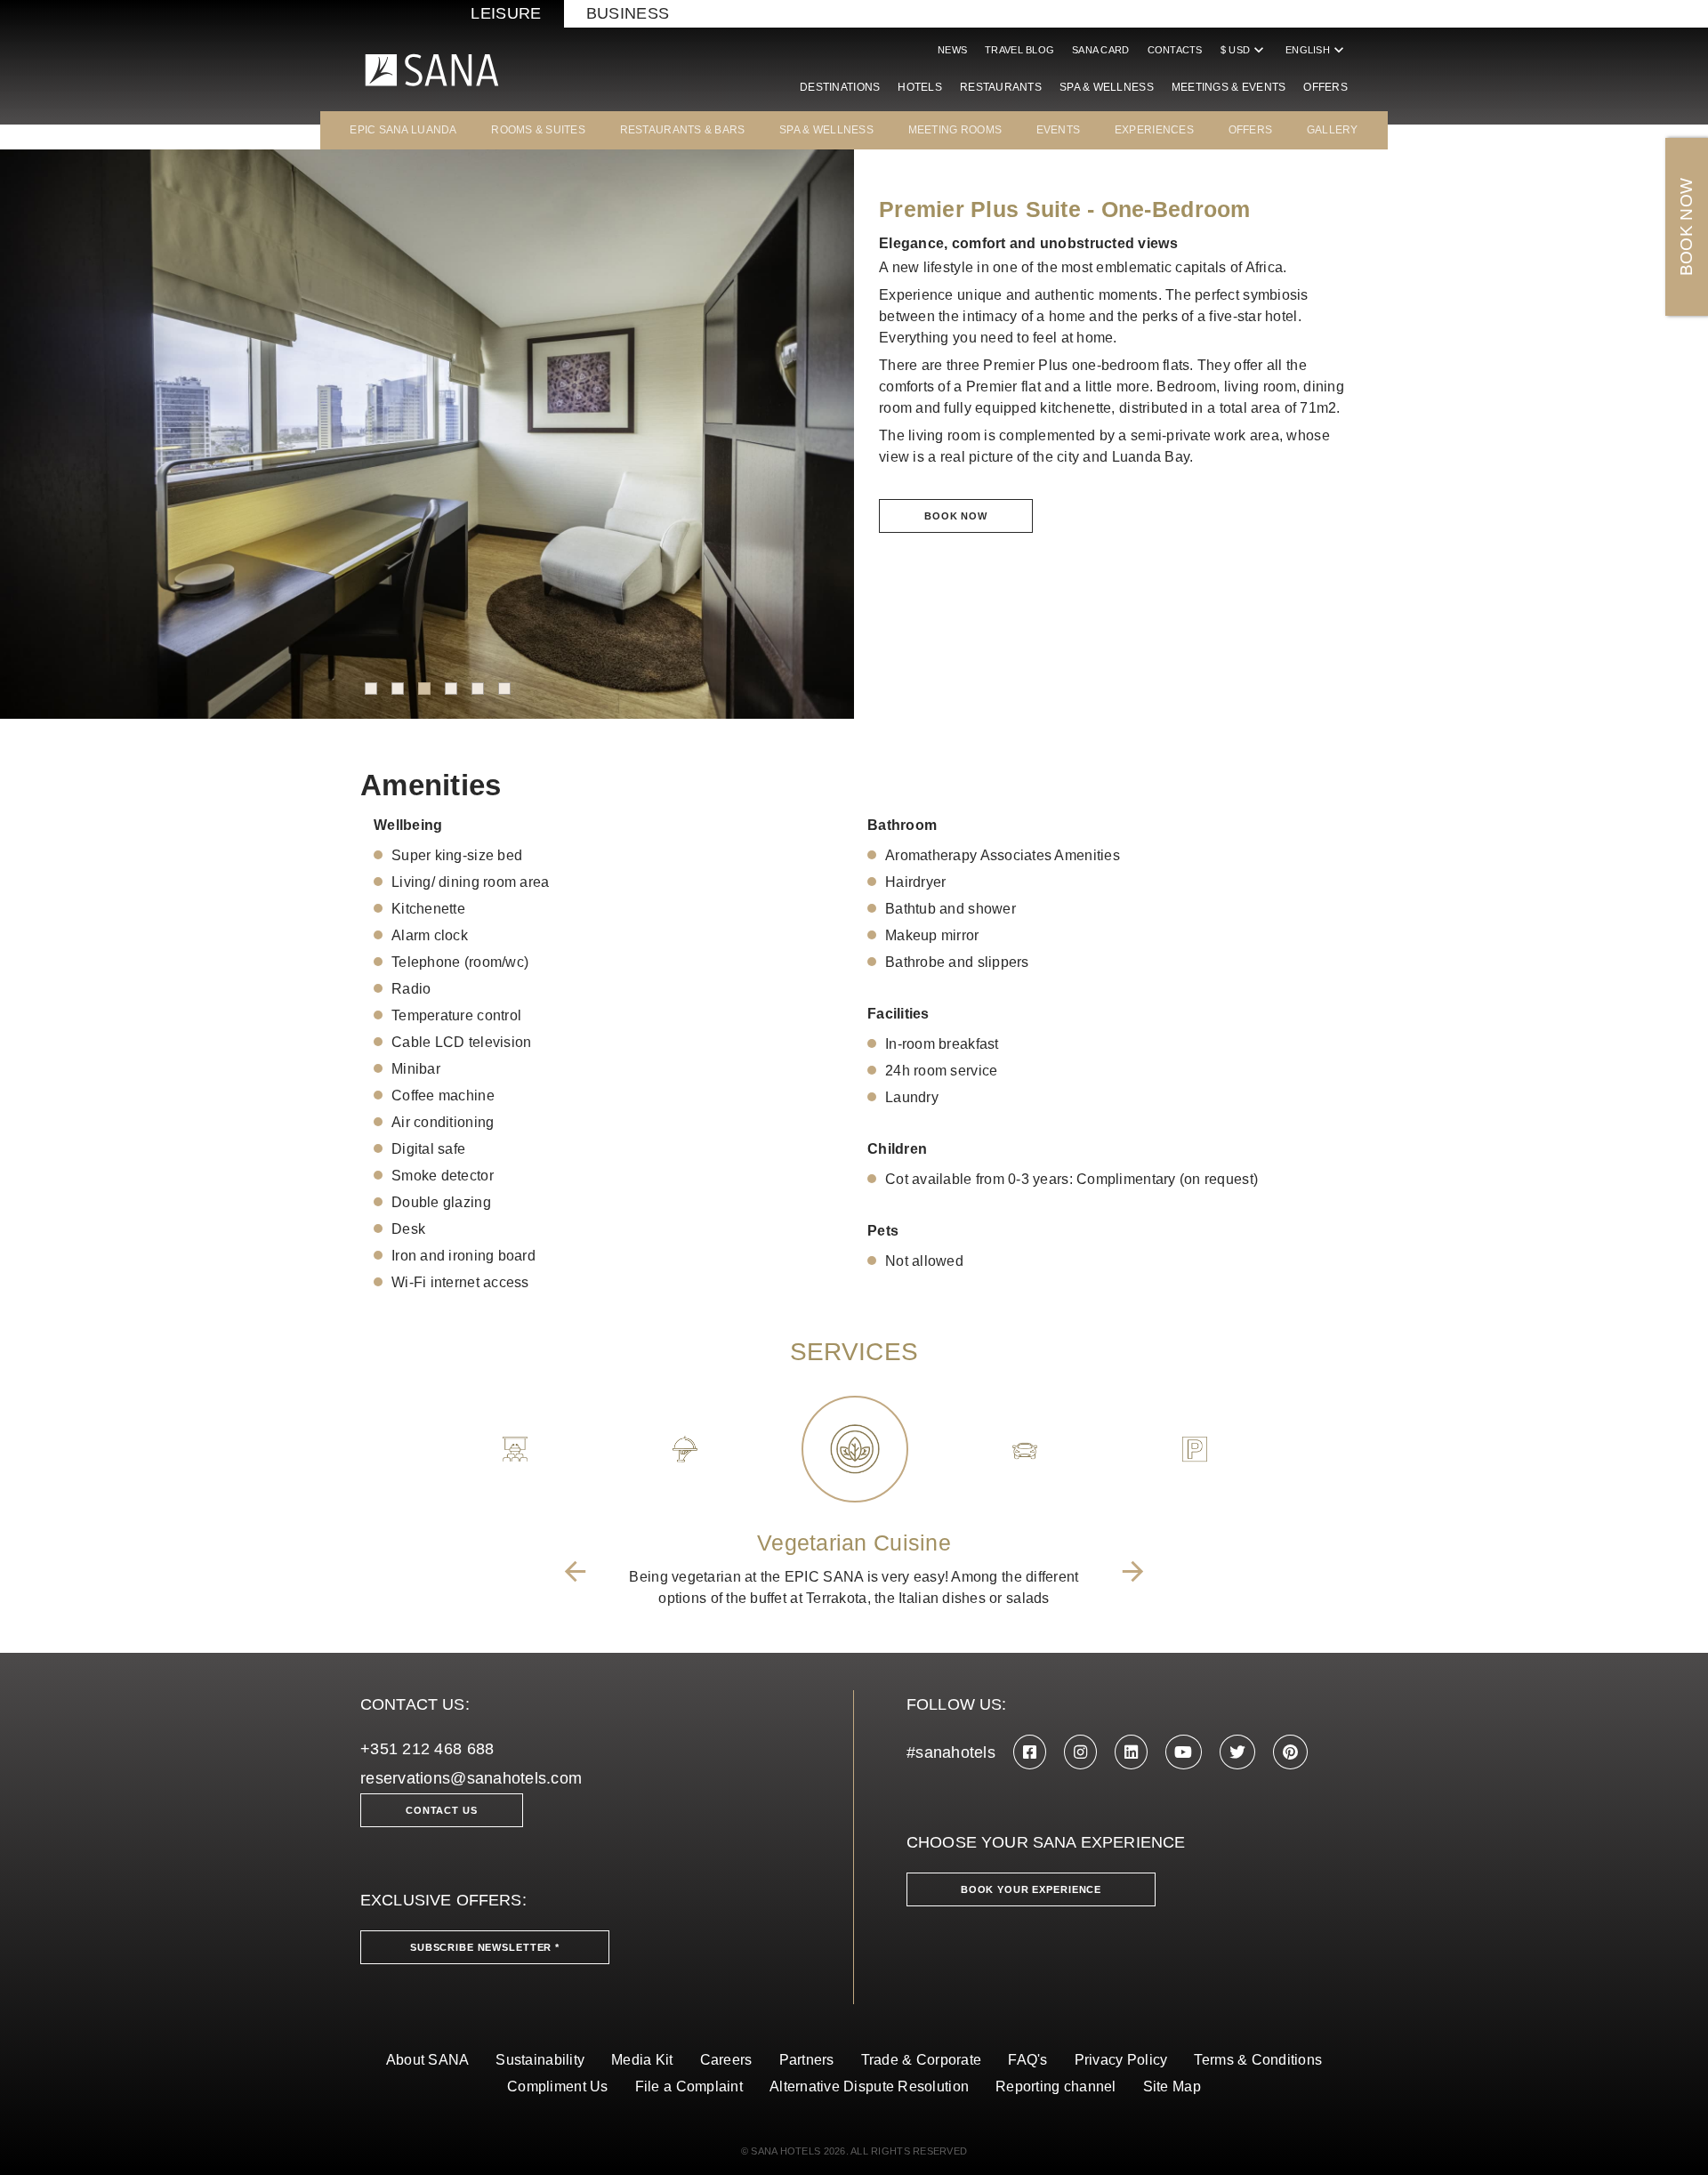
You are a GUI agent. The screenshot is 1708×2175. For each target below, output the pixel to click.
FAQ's (1027, 2060)
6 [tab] (504, 689)
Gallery (1333, 130)
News (952, 50)
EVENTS (1059, 130)
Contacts (1175, 50)
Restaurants (1001, 87)
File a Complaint (689, 2086)
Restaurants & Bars (683, 130)
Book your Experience (1031, 1889)
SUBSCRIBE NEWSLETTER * (485, 1947)
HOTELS (920, 87)
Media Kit (642, 2060)
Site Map (1172, 2086)
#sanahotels (951, 1752)
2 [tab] (398, 689)
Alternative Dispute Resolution (869, 2086)
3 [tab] (424, 689)
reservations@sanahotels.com (471, 1778)
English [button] (1317, 50)
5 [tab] (478, 689)
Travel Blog (1019, 50)
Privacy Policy (1121, 2060)
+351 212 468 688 (427, 1749)
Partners (807, 2060)
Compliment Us (558, 2086)
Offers (1325, 87)
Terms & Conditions (1258, 2060)
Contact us (442, 1810)
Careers (726, 2060)
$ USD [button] (1244, 50)
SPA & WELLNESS (826, 130)
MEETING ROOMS (955, 130)
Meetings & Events (1229, 87)
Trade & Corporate (922, 2060)
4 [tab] (451, 689)
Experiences (1154, 130)
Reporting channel (1056, 2086)
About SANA (428, 2060)
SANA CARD (1100, 50)
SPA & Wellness (1107, 87)
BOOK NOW (1686, 227)
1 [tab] (371, 689)
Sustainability (540, 2060)
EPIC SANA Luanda (403, 130)
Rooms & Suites (538, 130)
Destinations (840, 87)
